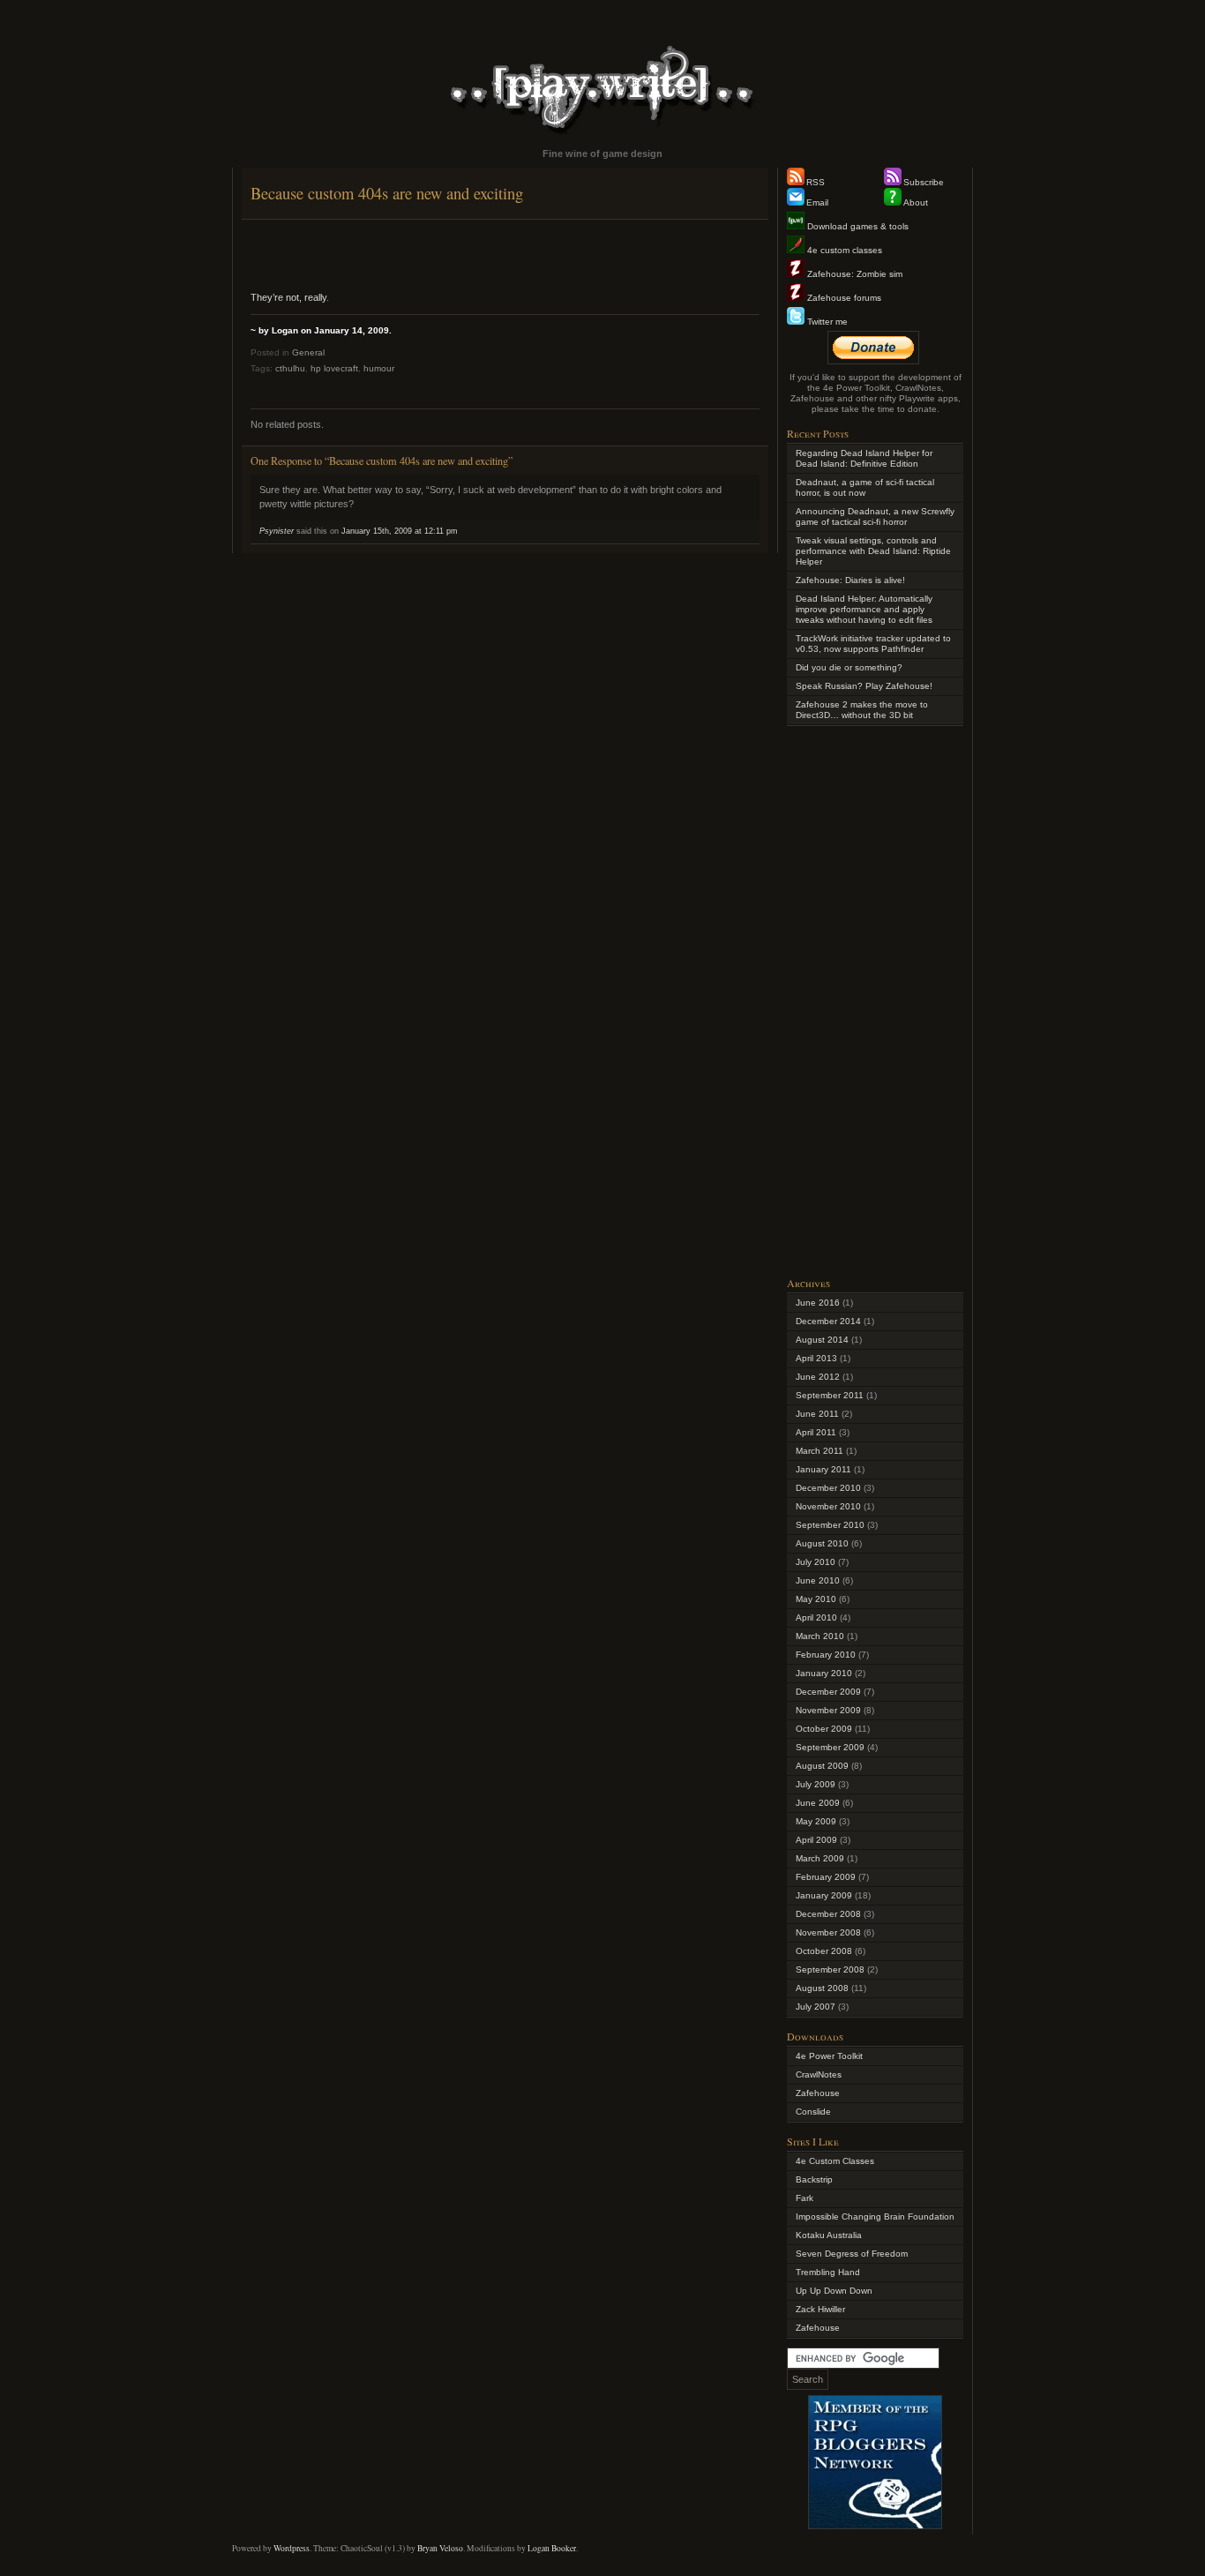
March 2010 (820, 1636)
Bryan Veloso (440, 2548)
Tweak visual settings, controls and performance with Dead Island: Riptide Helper (873, 551)
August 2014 (822, 1340)
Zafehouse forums (843, 298)
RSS (816, 182)
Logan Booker (552, 2548)
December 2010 (828, 1488)
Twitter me (826, 322)
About (916, 202)
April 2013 (816, 1358)
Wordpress (292, 2548)
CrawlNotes (819, 2074)
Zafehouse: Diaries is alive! (850, 580)
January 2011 (823, 1469)
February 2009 (826, 1877)
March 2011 (820, 1451)
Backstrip (814, 2179)
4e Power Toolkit (829, 2056)
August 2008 (822, 1988)
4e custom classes (843, 250)
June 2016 (818, 1303)
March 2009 (820, 1858)
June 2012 (818, 1377)
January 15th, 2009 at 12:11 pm (400, 531)
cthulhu (290, 368)
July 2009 (816, 1784)
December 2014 (828, 1321)
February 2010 (826, 1655)
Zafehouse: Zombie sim (853, 274)
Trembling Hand (828, 2272)
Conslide (813, 2112)
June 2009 (818, 1803)
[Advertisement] (505, 255)
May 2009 (816, 1821)
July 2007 (816, 2007)
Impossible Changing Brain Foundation (875, 2217)
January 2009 (824, 1895)
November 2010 (828, 1506)
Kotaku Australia (829, 2235)
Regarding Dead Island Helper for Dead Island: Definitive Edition (864, 458)
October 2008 (824, 1951)
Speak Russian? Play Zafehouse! (864, 686)
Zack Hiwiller (820, 2309)
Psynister (277, 531)
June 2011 (817, 1414)
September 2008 (830, 1969)
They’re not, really (288, 297)
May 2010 (816, 1599)
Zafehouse (818, 2093)
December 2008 (828, 1914)
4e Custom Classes (835, 2161)
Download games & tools (857, 226)
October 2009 (824, 1729)
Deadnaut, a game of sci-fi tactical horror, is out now (865, 487)
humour (379, 368)
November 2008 (828, 1932)
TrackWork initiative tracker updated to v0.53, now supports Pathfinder (873, 644)
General (308, 352)
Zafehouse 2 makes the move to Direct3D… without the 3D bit (862, 710)
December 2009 (828, 1692)
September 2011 (830, 1395)
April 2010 (816, 1617)
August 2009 (822, 1766)
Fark (805, 2198)
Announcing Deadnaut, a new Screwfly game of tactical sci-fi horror (875, 517)
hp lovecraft (334, 368)
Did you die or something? (849, 667)
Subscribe (924, 182)
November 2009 (828, 1710)
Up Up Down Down (834, 2291)
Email (817, 202)
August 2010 (822, 1543)
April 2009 (816, 1840)
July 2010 (816, 1562)
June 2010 (818, 1580)
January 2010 (824, 1673)
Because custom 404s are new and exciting (387, 193)
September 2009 (830, 1747)
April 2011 (816, 1432)
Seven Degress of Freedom (852, 2254)
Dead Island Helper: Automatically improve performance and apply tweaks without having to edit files (864, 609)
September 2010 (830, 1525)
